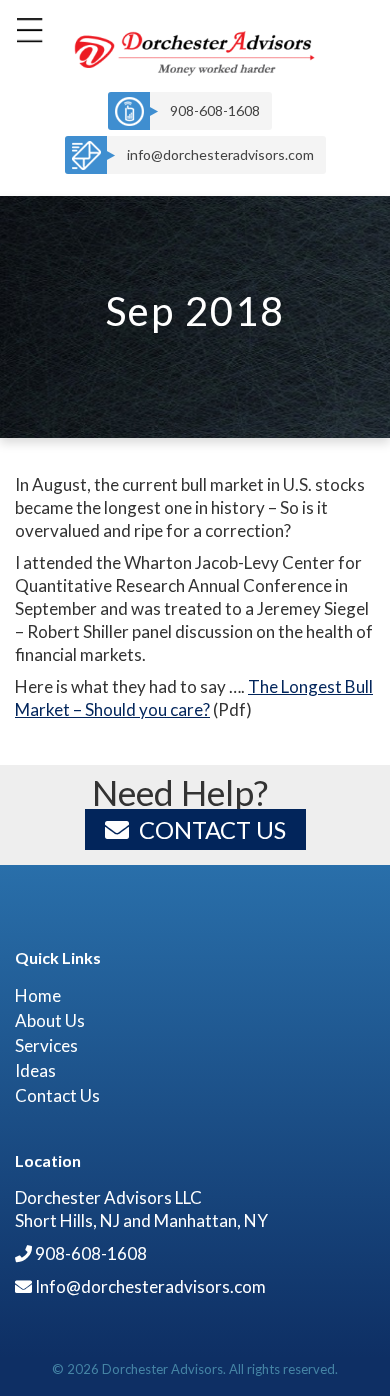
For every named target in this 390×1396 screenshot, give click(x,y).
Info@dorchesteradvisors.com (150, 1286)
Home (38, 995)
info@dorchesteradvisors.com (220, 154)
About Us (50, 1020)
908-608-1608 (215, 110)
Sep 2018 (195, 311)
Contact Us (212, 829)
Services (46, 1045)
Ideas (35, 1070)
